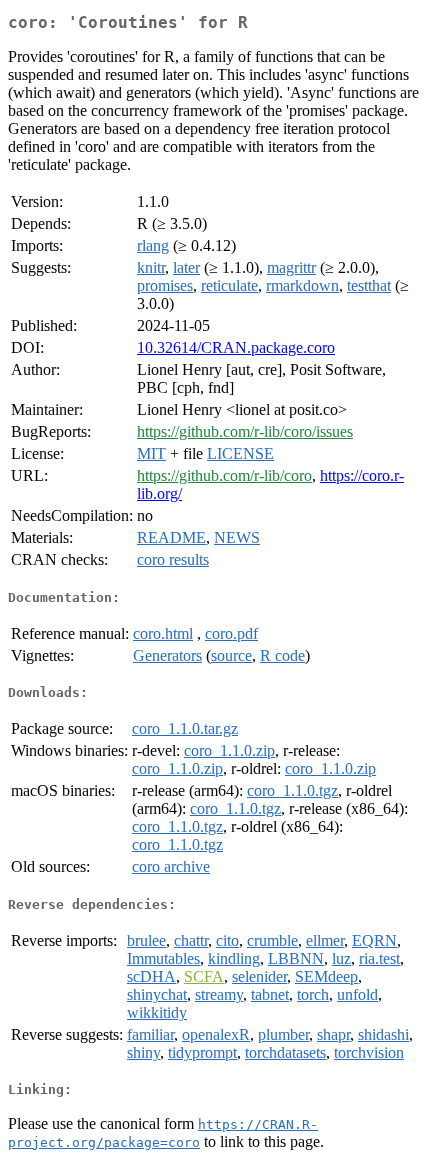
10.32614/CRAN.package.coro (236, 347)
